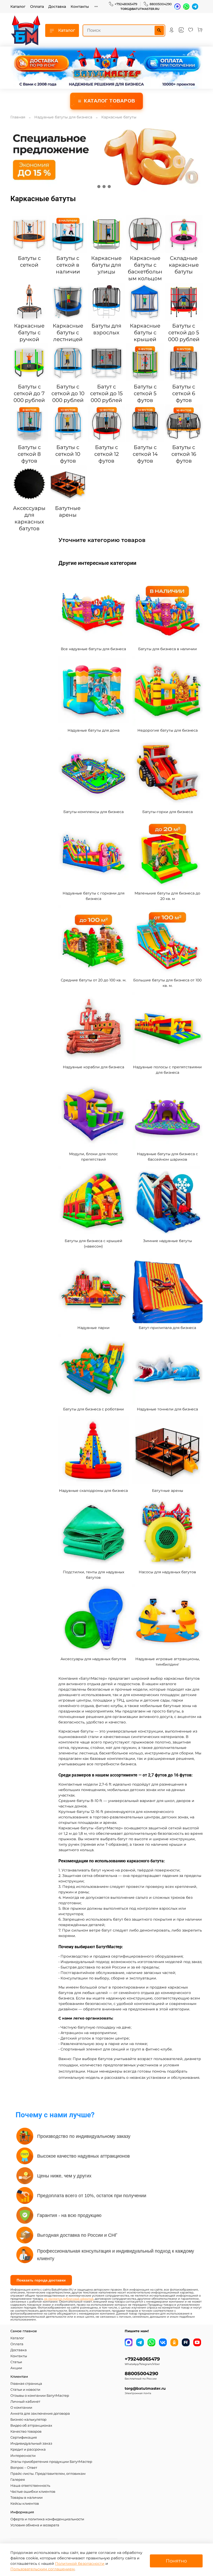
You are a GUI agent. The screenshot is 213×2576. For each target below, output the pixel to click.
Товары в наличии (26, 2498)
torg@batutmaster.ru (140, 9)
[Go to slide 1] (99, 187)
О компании (21, 2408)
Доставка (57, 7)
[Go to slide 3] (109, 187)
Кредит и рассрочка (28, 2449)
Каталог (18, 7)
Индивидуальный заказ (31, 2443)
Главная (18, 117)
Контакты (80, 7)
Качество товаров (26, 2431)
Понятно (176, 2561)
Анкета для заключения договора (40, 2414)
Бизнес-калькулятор (28, 2420)
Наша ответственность (30, 2486)
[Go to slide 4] (114, 187)
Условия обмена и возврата (35, 2525)
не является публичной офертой (69, 2299)
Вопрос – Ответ (24, 2468)
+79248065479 (126, 4)
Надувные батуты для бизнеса (63, 117)
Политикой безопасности (80, 2564)
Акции (16, 2368)
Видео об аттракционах (31, 2425)
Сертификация (24, 2437)
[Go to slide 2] (104, 187)
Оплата (37, 7)
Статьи (16, 2362)
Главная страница (26, 2384)
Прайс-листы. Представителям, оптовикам (48, 2474)
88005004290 (161, 4)
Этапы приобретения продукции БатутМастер (51, 2462)
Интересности (23, 2456)
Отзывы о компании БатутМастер (40, 2396)
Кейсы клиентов (25, 2504)
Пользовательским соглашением (42, 2569)
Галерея (18, 2480)
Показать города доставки (41, 2280)
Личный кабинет (25, 2402)
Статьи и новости (25, 2390)
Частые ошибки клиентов (33, 2492)
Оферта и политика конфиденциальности (47, 2519)
